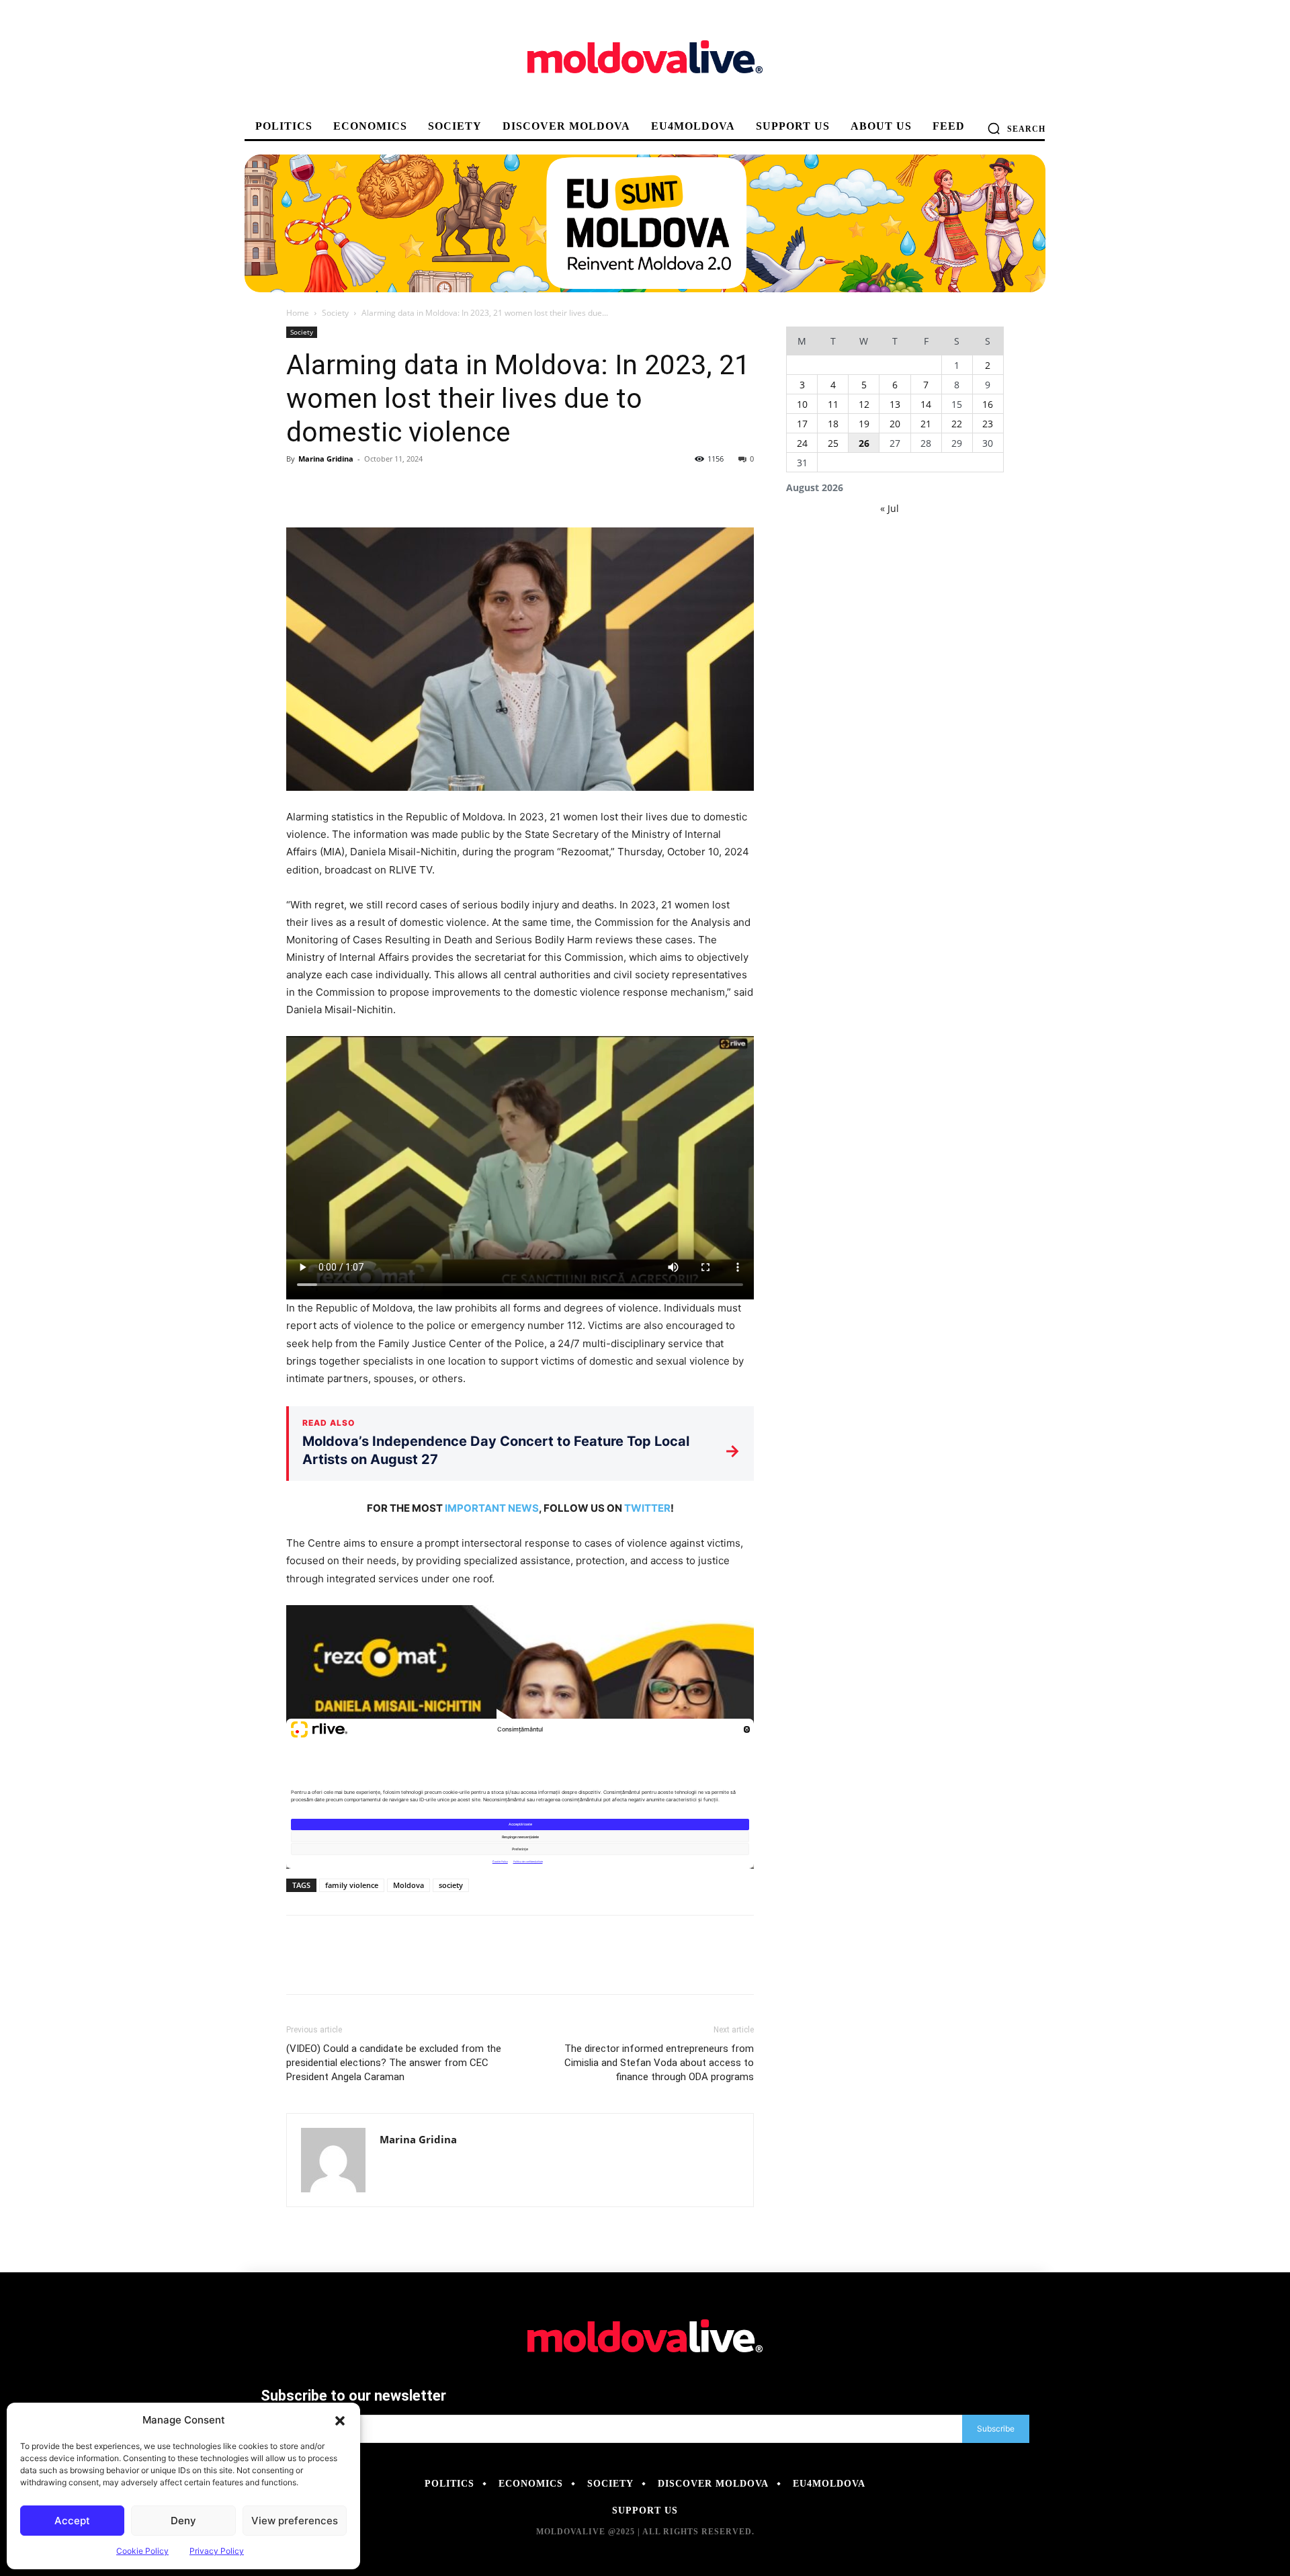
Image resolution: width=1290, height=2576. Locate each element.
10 (802, 404)
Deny (183, 2521)
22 (957, 424)
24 (802, 443)
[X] (331, 489)
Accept (72, 2521)
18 (833, 424)
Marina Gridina (326, 459)
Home (298, 313)
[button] (340, 2420)
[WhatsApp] (392, 489)
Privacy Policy (217, 2551)
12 (864, 404)
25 (833, 443)
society (451, 1885)
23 (988, 424)
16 (988, 404)
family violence (352, 1885)
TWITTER (647, 1508)
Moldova (408, 1885)
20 (895, 424)
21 (926, 424)
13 (895, 404)
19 (864, 424)
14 (926, 404)
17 (802, 424)
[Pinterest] (361, 489)
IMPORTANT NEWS (492, 1508)
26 (864, 443)
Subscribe (996, 2429)
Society (335, 313)
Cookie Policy (142, 2551)
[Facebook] (300, 489)
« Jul (890, 508)
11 (833, 404)
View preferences (295, 2521)
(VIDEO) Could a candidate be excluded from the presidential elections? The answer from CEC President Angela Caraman (394, 2063)
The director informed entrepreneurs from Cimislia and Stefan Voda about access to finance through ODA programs (659, 2063)
